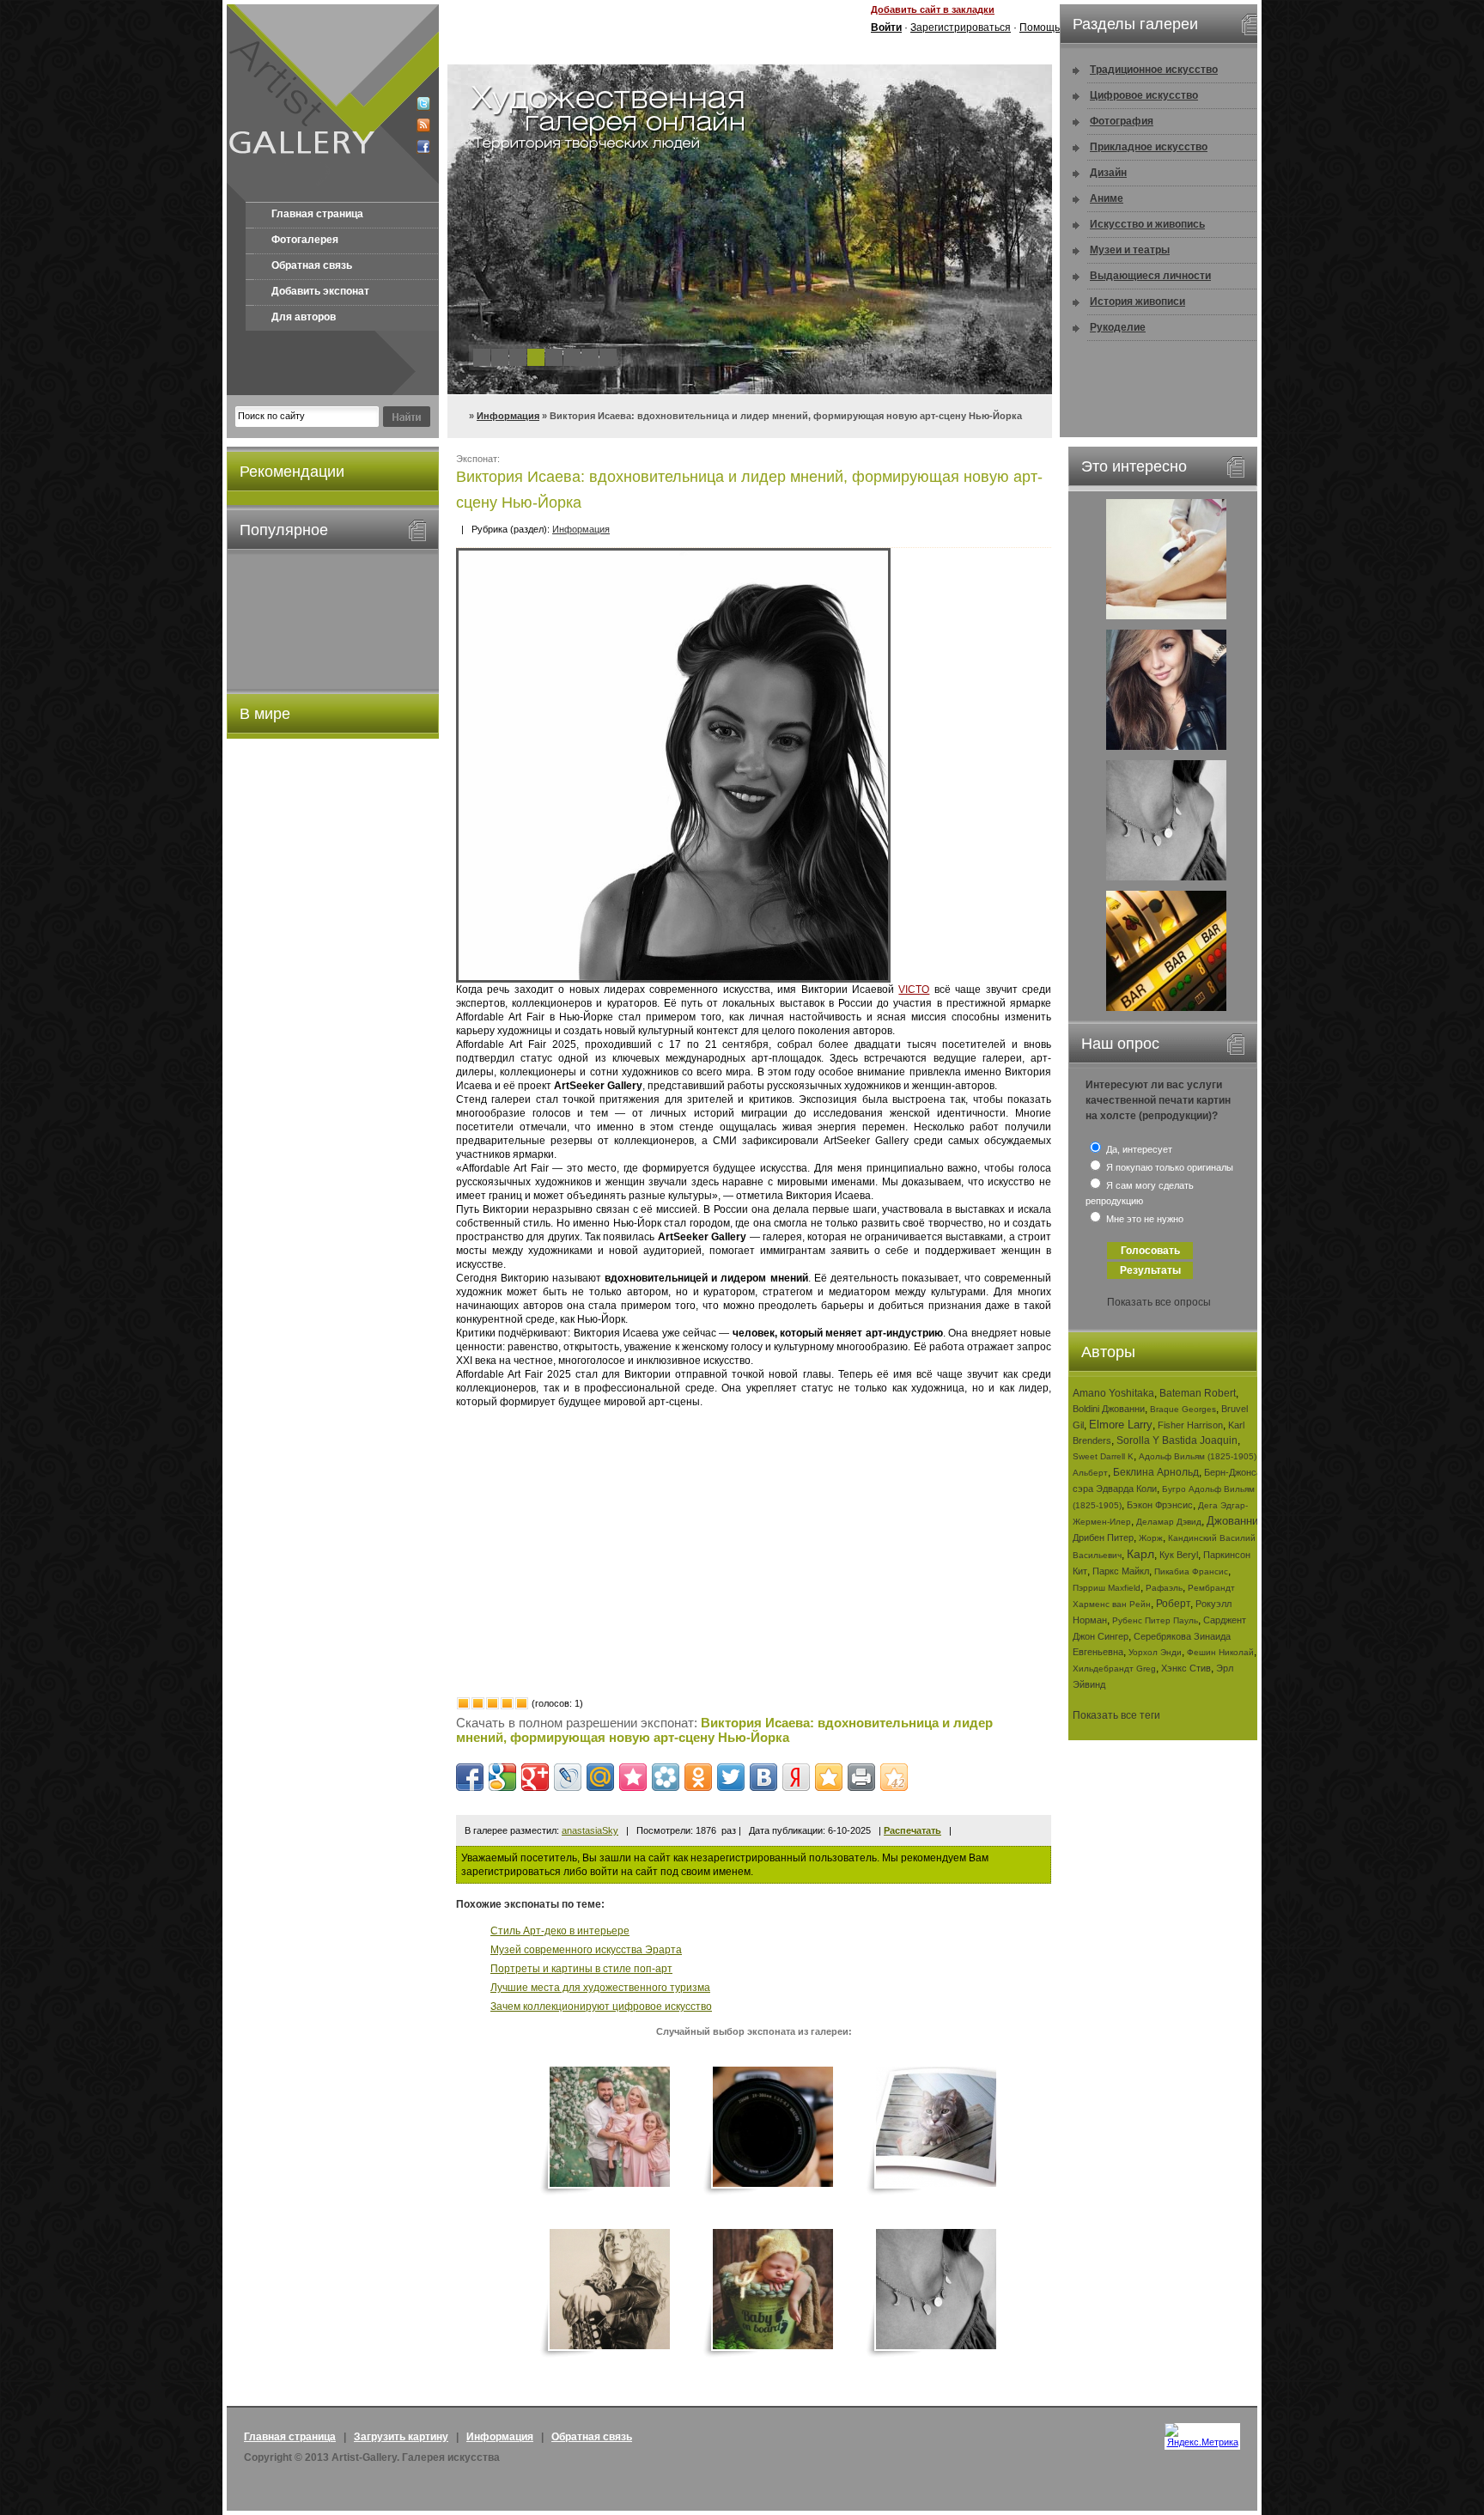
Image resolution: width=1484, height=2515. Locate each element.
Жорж (1151, 1538)
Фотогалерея (305, 240)
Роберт (1173, 1604)
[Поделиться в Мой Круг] (666, 1777)
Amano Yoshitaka (1113, 1393)
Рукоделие (1118, 327)
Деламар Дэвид (1169, 1522)
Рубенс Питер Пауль (1155, 1620)
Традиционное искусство (1154, 70)
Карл (1140, 1554)
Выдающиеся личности (1150, 276)
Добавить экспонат (320, 291)
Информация (508, 416)
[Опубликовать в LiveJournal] (568, 1777)
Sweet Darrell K (1103, 1456)
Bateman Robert (1198, 1393)
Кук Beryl (1179, 1555)
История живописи (1137, 301)
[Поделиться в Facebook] (470, 1777)
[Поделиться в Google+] (535, 1777)
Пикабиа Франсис (1191, 1571)
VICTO (914, 990)
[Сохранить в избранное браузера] (829, 1777)
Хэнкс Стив (1186, 1668)
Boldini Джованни (1109, 1409)
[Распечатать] (861, 1777)
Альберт (1090, 1473)
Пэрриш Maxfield (1107, 1588)
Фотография (1122, 121)
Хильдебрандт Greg (1114, 1669)
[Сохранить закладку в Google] (502, 1777)
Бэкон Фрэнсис (1160, 1505)
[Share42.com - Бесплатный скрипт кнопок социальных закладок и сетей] (894, 1777)
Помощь (1040, 27)
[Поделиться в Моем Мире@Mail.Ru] (600, 1777)
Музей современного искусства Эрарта (586, 1950)
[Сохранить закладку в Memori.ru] (633, 1777)
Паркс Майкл (1121, 1571)
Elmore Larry (1121, 1425)
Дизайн (1108, 173)
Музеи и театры (1130, 250)
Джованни (1232, 1521)
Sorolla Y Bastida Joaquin (1177, 1440)
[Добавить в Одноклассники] (698, 1777)
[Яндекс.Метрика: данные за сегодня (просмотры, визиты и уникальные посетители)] (1202, 2435)
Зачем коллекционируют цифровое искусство (601, 2007)
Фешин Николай (1220, 1652)
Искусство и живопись (1147, 224)
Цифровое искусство (1144, 95)
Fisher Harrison (1190, 1425)
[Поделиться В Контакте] (763, 1777)
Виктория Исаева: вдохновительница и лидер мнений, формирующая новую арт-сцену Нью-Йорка (724, 1730)
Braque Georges (1183, 1409)
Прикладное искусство (1149, 147)
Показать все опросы (1159, 1302)
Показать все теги (1116, 1715)
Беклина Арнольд (1156, 1472)
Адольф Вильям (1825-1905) (1198, 1456)
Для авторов (304, 317)
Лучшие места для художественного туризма (600, 1988)
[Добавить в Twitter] (731, 1777)
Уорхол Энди (1155, 1652)
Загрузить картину (401, 2437)
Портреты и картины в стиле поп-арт (581, 1969)
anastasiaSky (590, 1830)
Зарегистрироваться (961, 27)
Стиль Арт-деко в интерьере (560, 1931)
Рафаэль (1164, 1588)
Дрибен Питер (1103, 1538)
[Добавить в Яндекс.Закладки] (796, 1777)
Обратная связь (312, 265)
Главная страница (317, 214)
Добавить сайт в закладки (933, 9)
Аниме (1107, 198)
